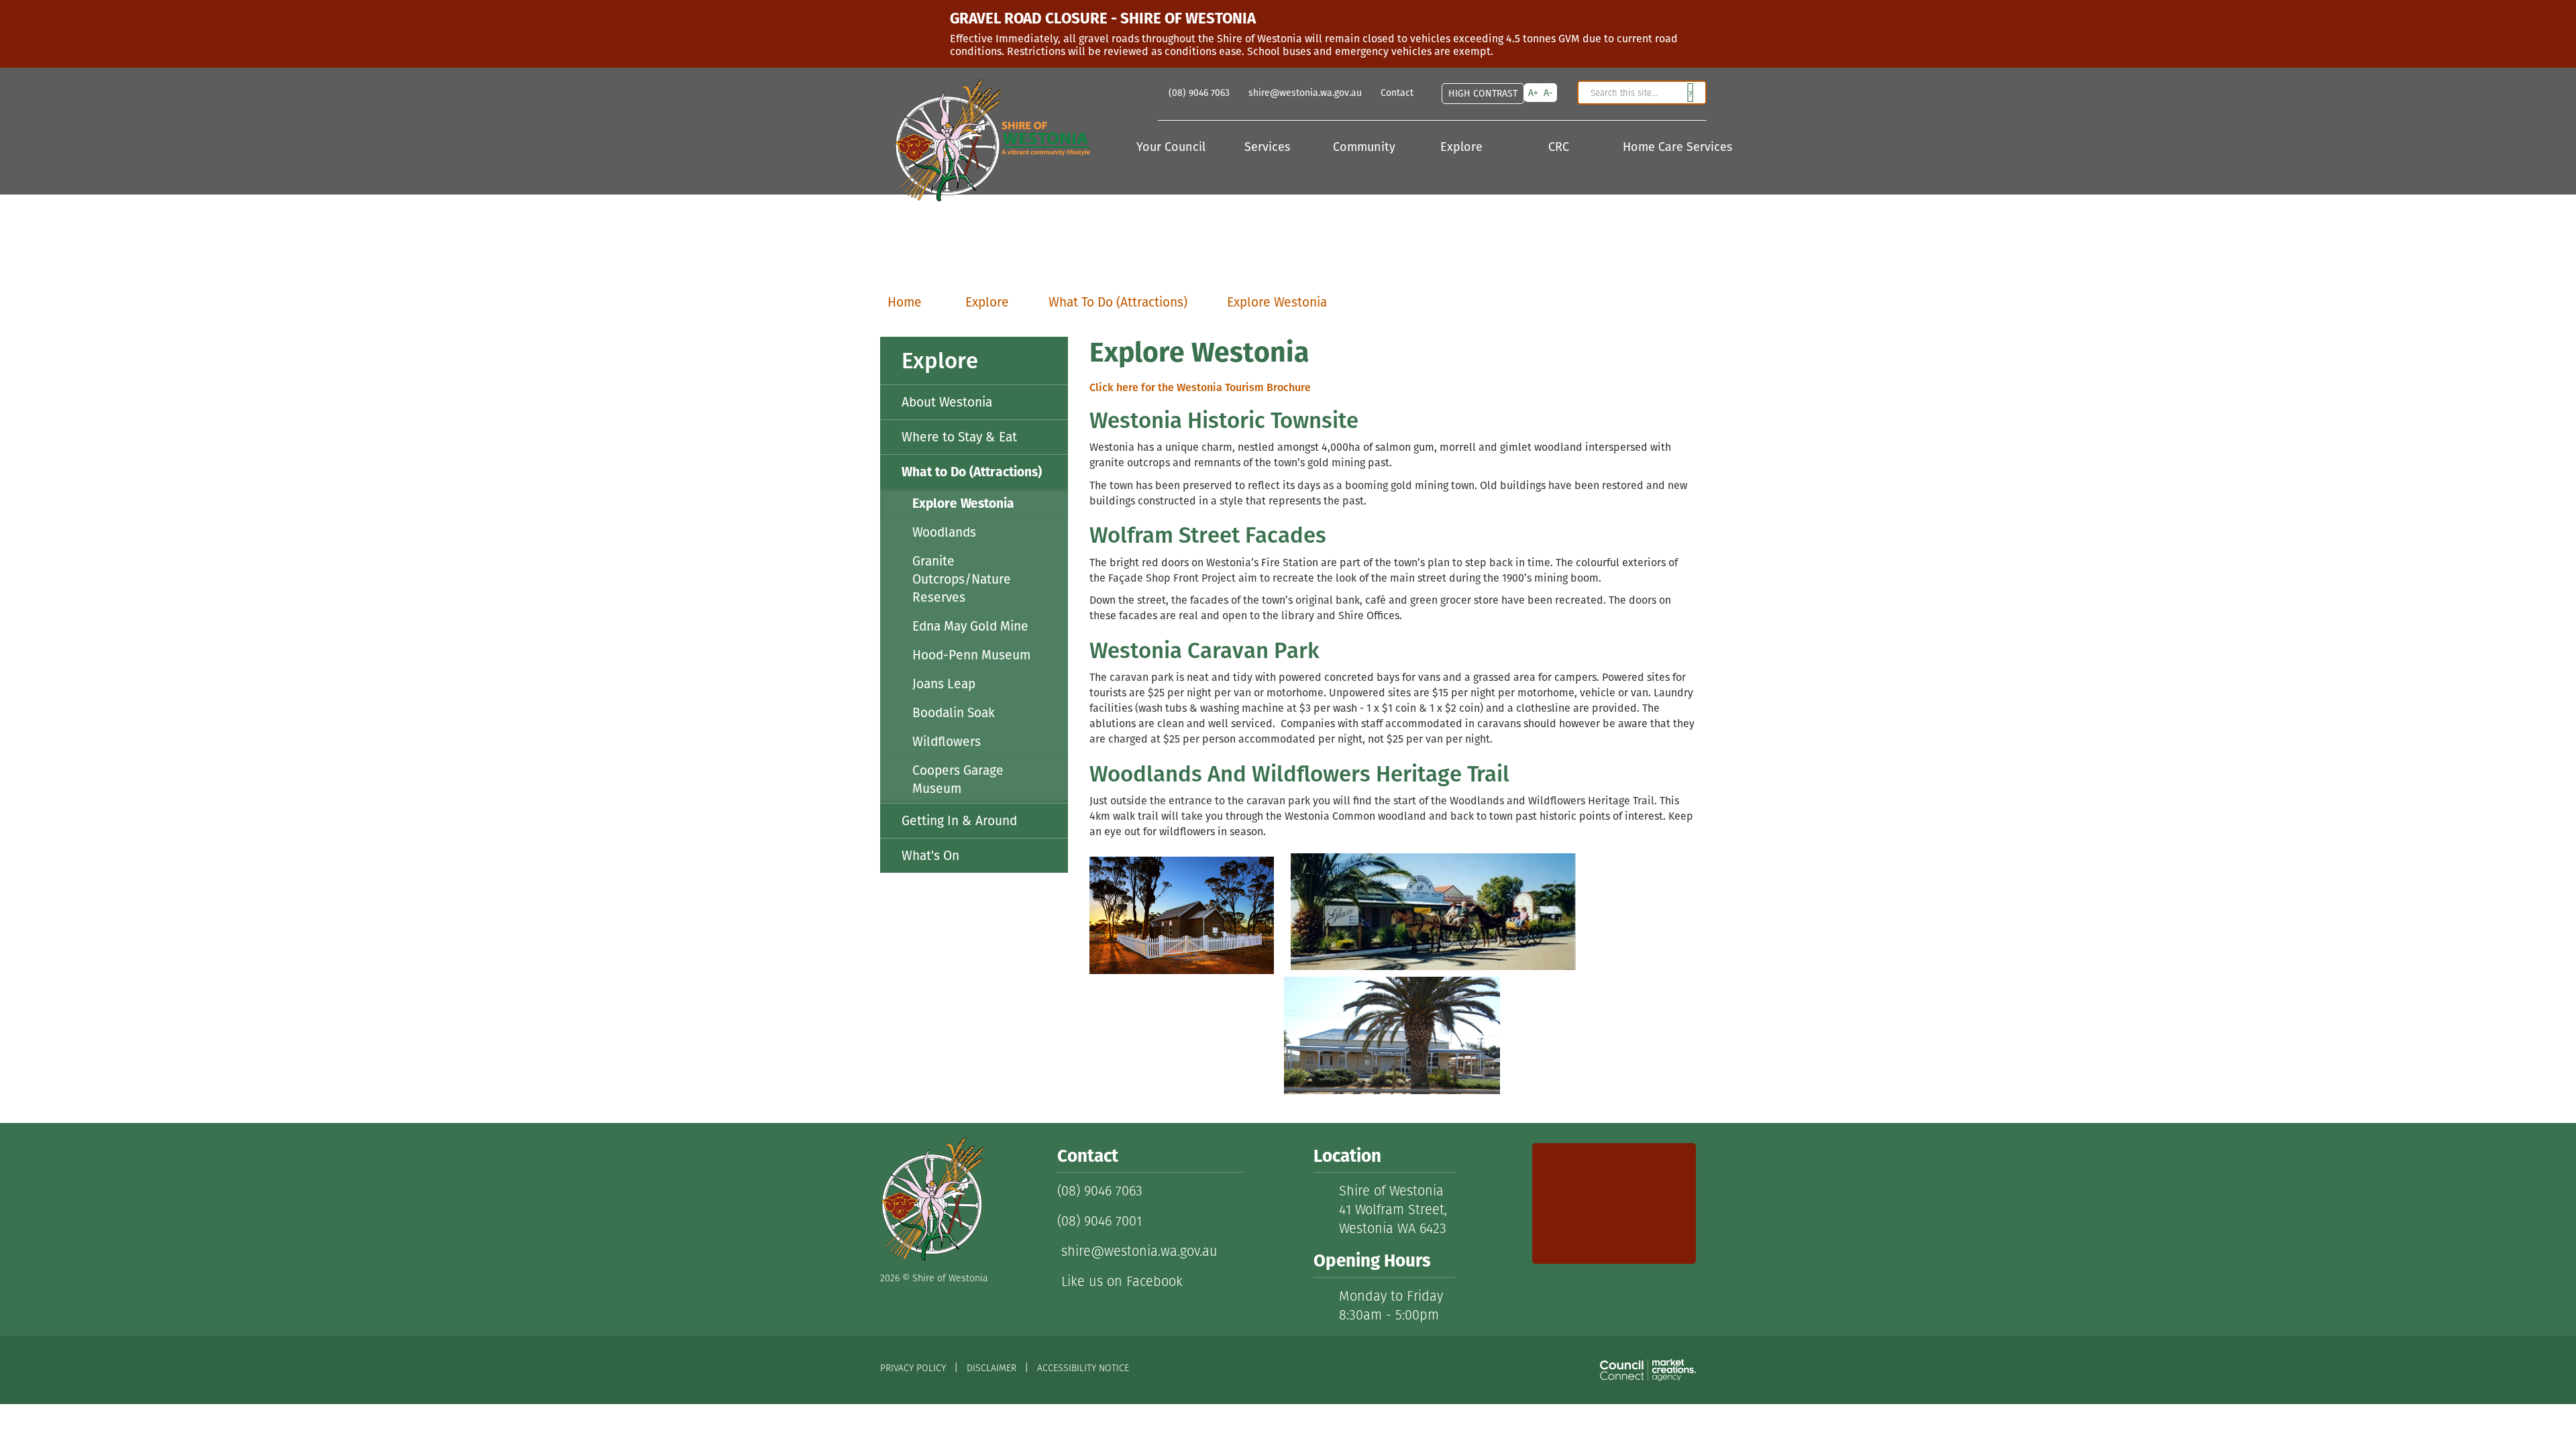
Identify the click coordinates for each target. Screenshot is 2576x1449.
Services (1269, 148)
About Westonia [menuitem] (947, 402)
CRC (1560, 148)
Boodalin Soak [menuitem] (954, 713)
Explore (1463, 148)
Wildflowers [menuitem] (947, 742)
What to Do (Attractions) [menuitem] (972, 472)
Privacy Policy (913, 1368)
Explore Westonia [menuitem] (963, 503)
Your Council (1173, 148)
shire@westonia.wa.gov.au (1137, 1251)
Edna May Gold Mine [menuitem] (970, 626)
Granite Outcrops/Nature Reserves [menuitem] (962, 579)
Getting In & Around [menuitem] (959, 821)
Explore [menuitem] (940, 361)
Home (905, 302)
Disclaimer (991, 1368)
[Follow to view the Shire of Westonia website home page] (932, 1198)
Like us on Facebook (1120, 1281)
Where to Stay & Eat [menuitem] (959, 437)
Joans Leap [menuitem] (944, 684)
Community (1366, 148)
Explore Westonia (1277, 302)
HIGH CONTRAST (1483, 93)
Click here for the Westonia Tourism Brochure (1200, 387)
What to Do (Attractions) (1118, 302)
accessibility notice (1083, 1368)
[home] (985, 136)
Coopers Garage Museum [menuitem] (958, 780)
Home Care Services (1665, 148)
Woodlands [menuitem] (944, 532)
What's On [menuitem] (930, 856)
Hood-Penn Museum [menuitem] (971, 655)
